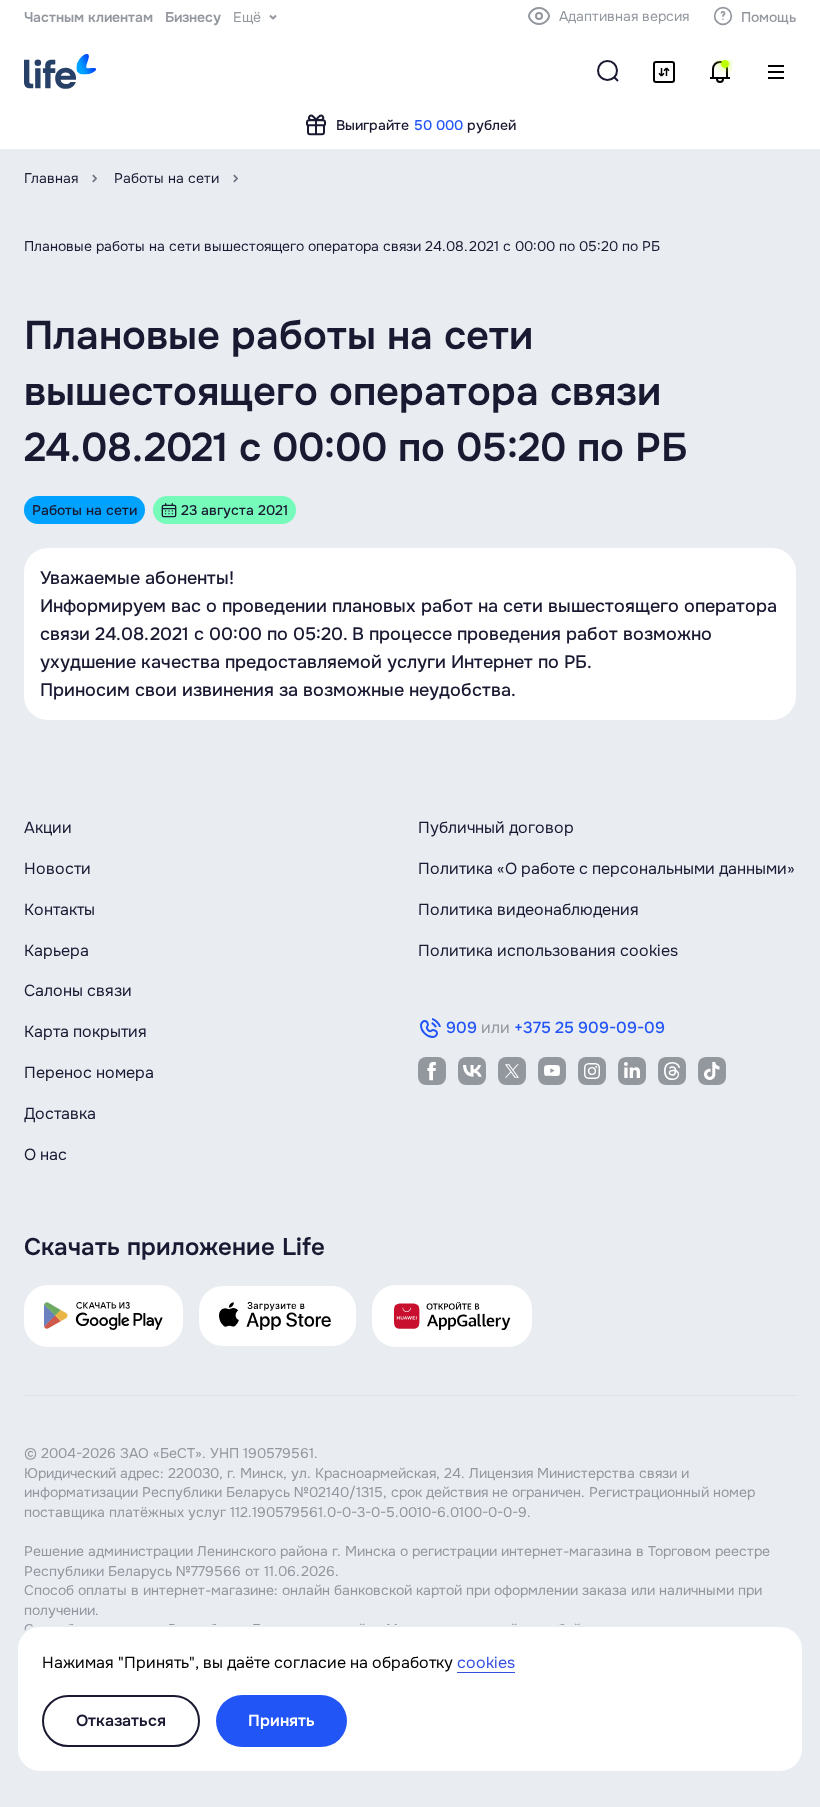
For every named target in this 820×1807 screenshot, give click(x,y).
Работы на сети (166, 178)
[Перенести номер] (664, 72)
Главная (51, 178)
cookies (486, 1662)
